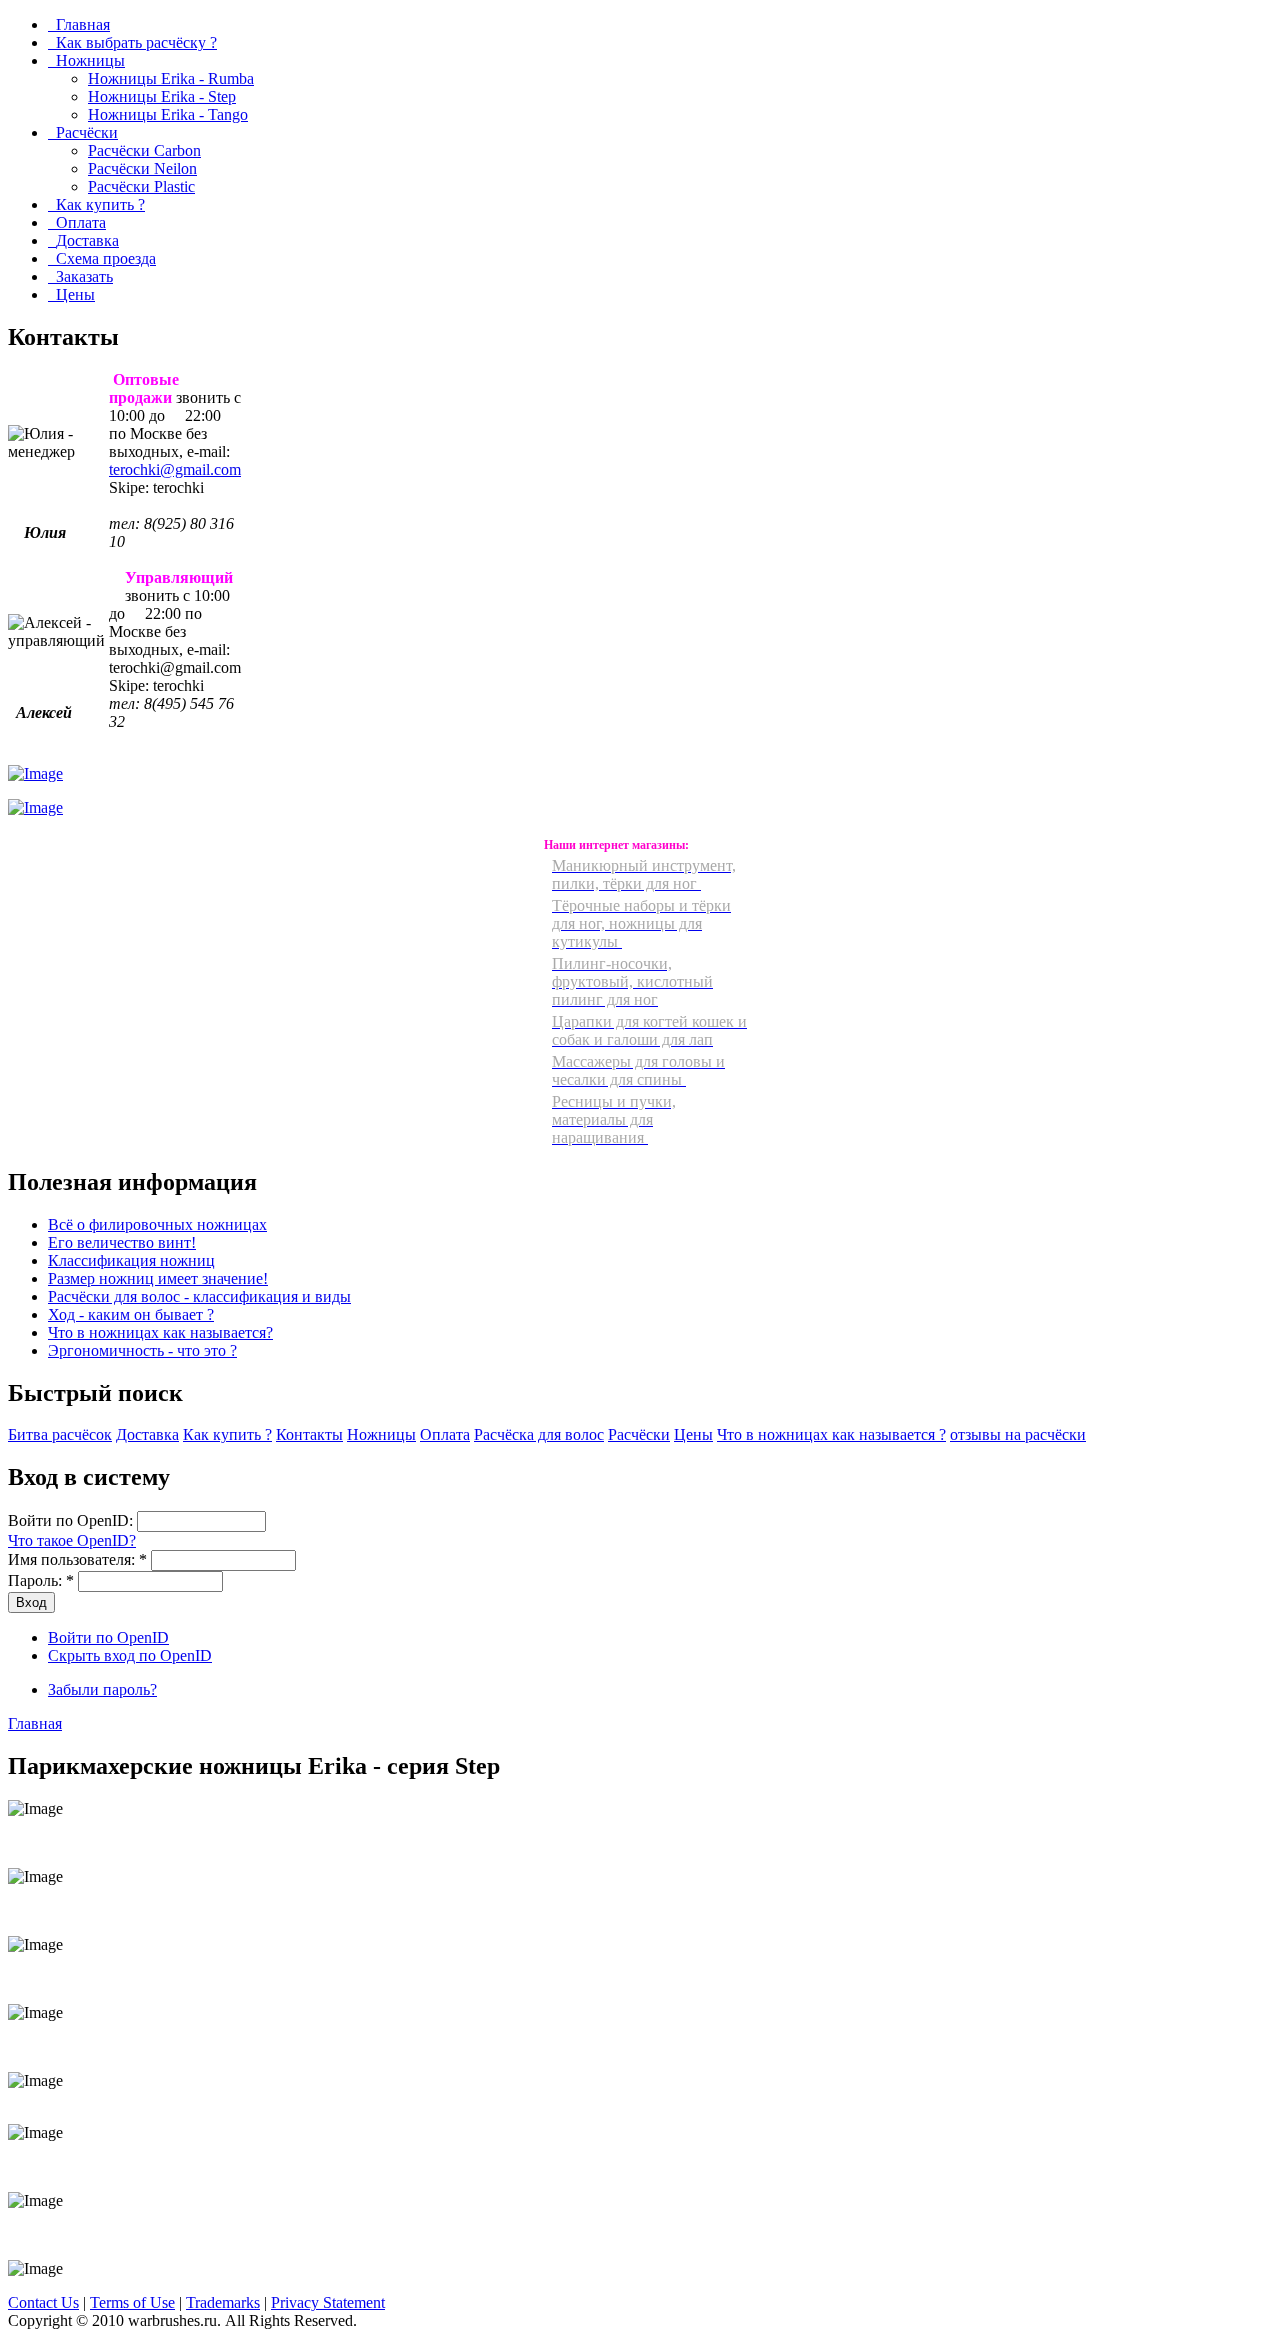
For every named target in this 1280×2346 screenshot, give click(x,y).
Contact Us (43, 2302)
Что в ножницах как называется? (160, 1332)
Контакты (309, 1434)
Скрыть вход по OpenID (130, 1655)
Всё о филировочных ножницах (157, 1224)
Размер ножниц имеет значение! (158, 1278)
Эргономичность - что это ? (142, 1350)
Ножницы (381, 1434)
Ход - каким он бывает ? (131, 1314)
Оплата (445, 1434)
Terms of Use (132, 2302)
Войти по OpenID (108, 1637)
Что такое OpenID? (72, 1540)
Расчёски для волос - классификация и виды (199, 1296)
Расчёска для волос (539, 1434)
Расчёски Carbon (144, 150)
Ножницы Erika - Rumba (171, 78)
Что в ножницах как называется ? (831, 1434)
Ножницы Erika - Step (162, 96)
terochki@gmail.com (175, 469)
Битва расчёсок (60, 1434)
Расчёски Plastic (141, 186)
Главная (35, 1723)
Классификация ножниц (131, 1260)
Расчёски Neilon (142, 168)
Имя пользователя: (77, 1559)
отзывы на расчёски (1018, 1434)
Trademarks (223, 2302)
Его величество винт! (122, 1242)
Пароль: (41, 1580)
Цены (693, 1434)
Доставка (147, 1434)
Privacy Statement (328, 2302)
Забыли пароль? (102, 1689)
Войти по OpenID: (72, 1520)
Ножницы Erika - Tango (168, 114)
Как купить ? (227, 1434)
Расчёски (639, 1434)
